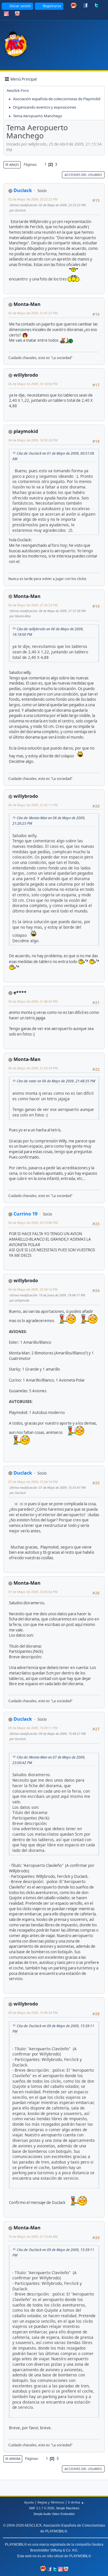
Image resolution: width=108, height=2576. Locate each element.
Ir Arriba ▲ (76, 2502)
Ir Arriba (13, 2459)
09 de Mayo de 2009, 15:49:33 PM (33, 2013)
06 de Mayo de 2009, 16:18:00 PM (33, 384)
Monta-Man (27, 304)
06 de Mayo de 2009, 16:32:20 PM (33, 440)
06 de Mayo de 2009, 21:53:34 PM (33, 1068)
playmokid (26, 431)
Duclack (23, 190)
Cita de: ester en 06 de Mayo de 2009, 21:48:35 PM (56, 1081)
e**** (20, 993)
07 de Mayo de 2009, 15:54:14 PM (33, 1482)
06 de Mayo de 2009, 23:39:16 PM (33, 1289)
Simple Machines (68, 2508)
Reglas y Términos (51, 2502)
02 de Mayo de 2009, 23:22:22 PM (33, 199)
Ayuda (29, 2502)
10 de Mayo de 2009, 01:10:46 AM (33, 2236)
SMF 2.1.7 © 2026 (41, 2508)
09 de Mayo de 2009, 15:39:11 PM (33, 1728)
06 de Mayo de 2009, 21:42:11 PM (33, 805)
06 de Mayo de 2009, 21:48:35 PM (33, 1001)
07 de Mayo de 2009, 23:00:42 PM (33, 1592)
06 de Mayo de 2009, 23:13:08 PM (33, 1223)
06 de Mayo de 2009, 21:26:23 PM (33, 605)
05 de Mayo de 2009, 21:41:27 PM (33, 313)
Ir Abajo (12, 165)
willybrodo (26, 375)
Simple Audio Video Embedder (54, 2514)
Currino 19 (25, 1214)
